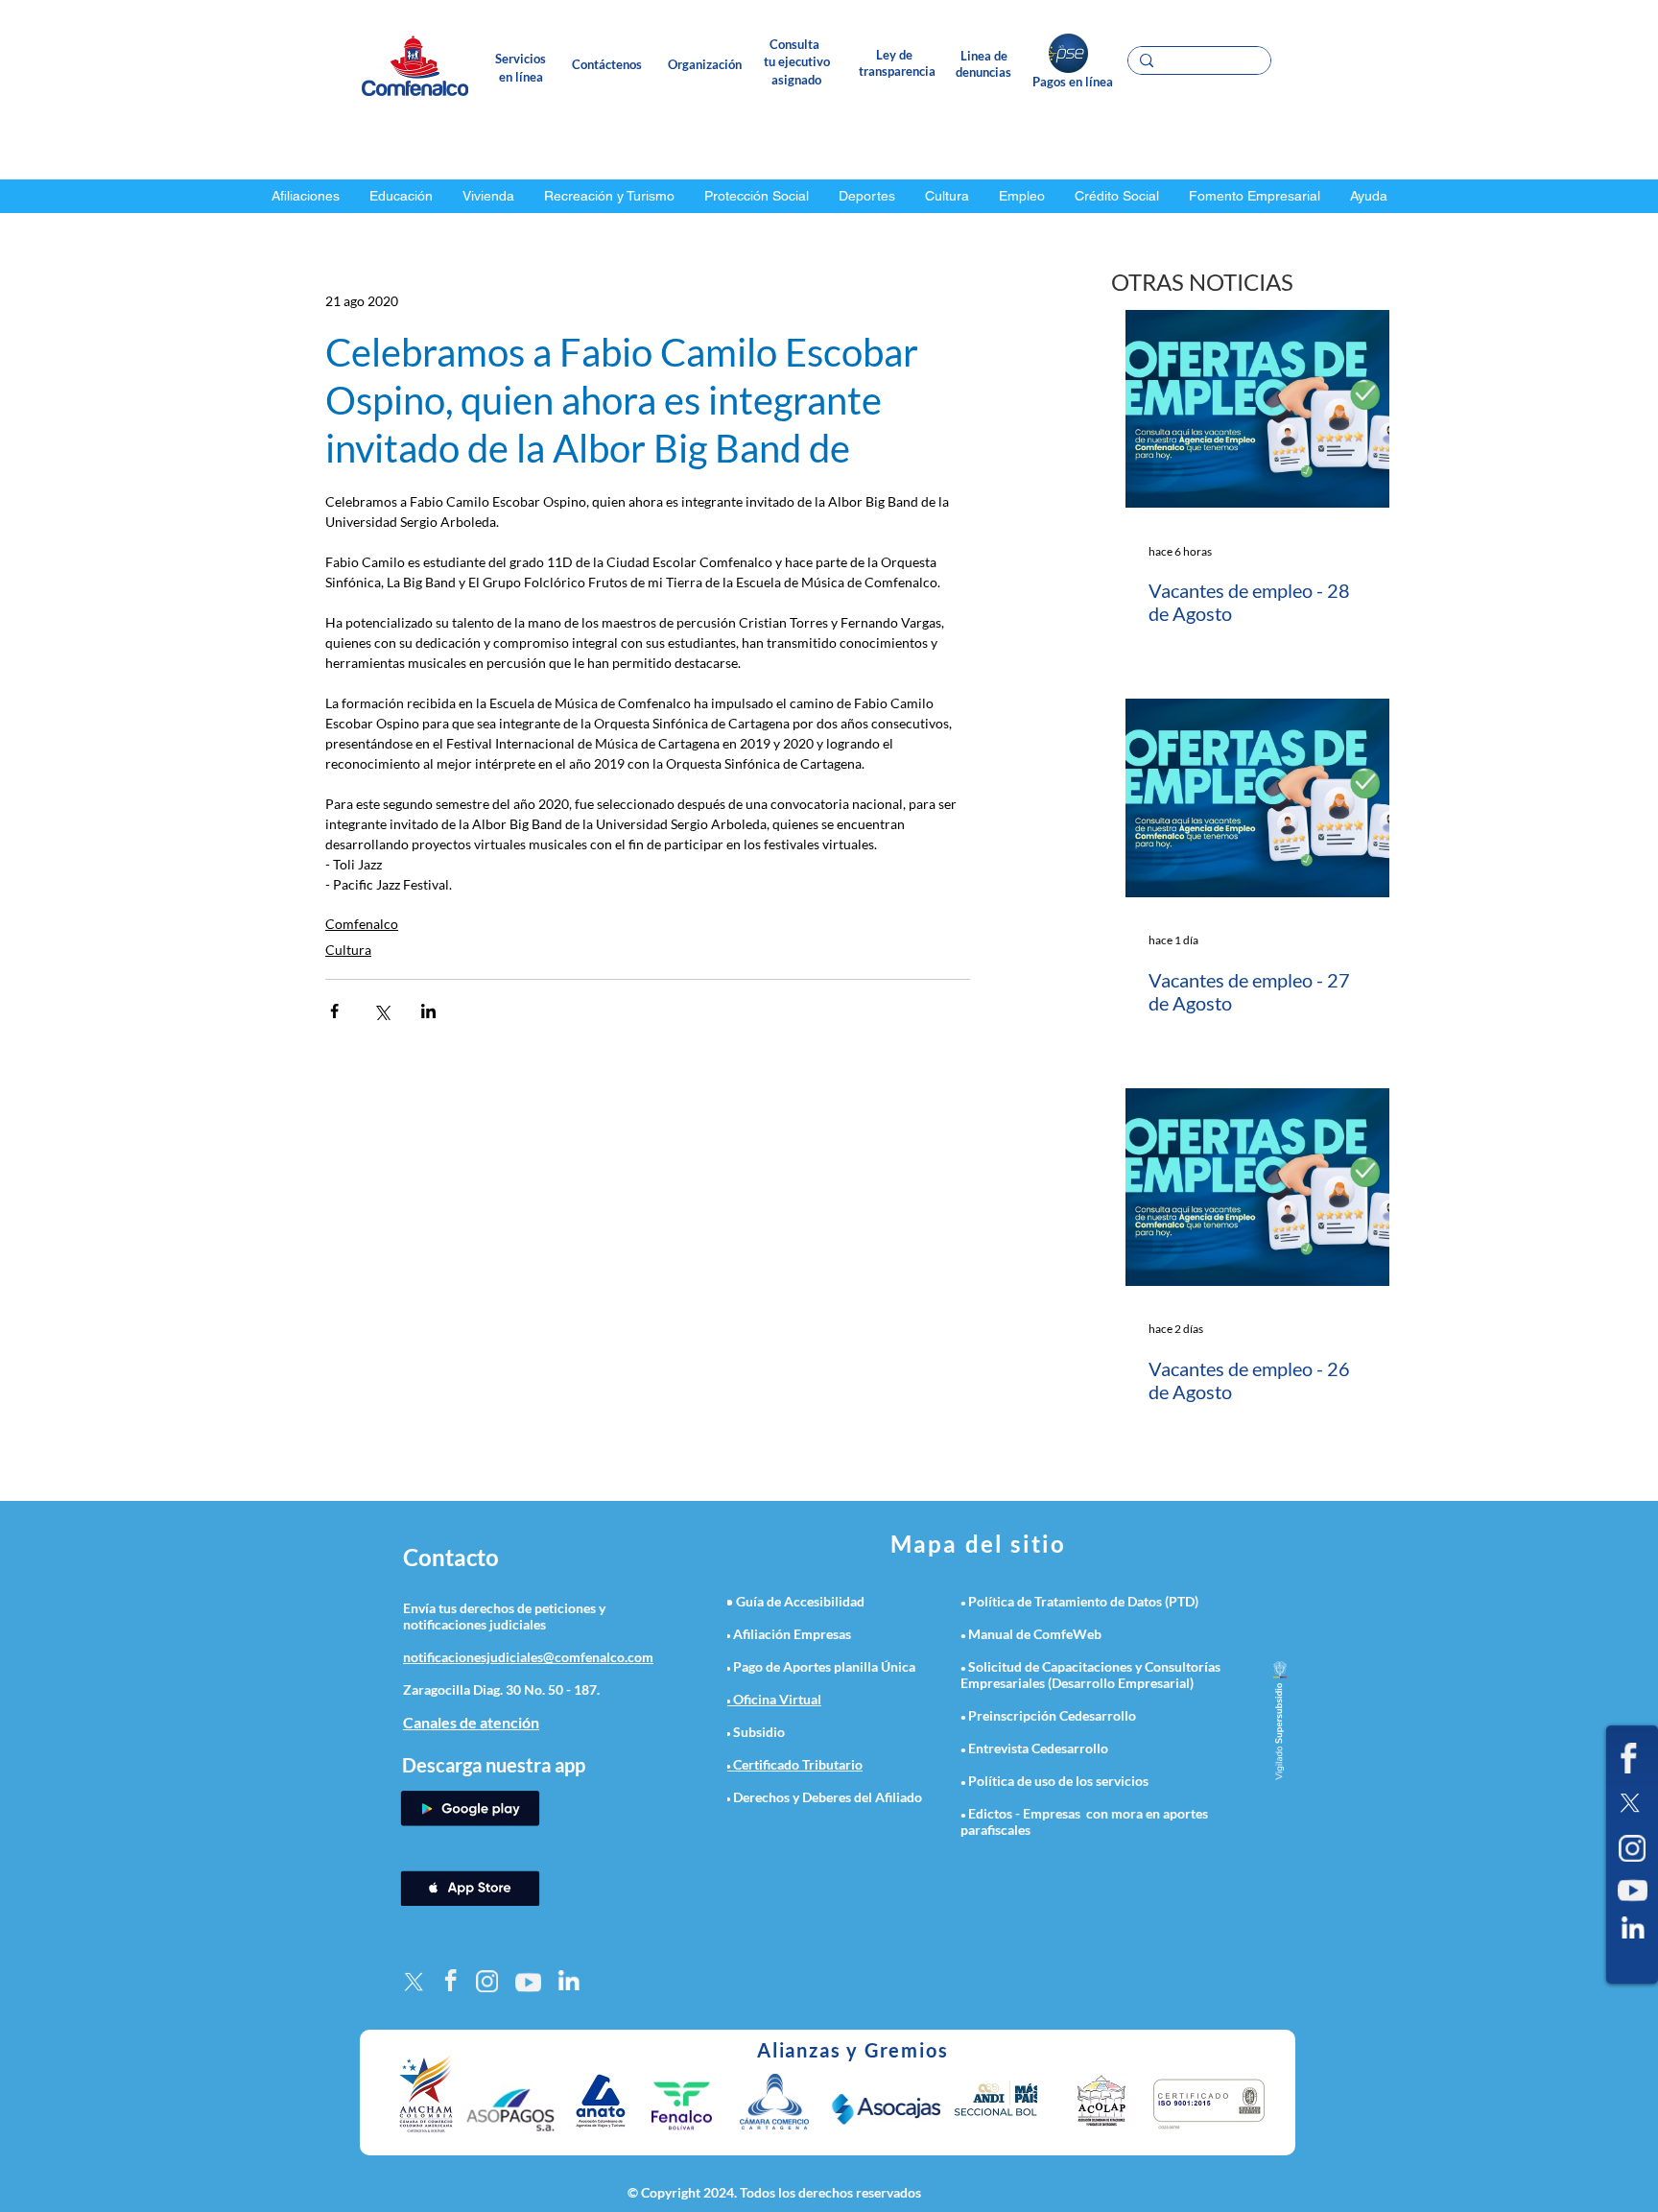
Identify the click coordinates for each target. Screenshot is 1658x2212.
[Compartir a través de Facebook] (334, 1011)
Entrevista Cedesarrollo (1038, 1748)
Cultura (348, 950)
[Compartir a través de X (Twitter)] (381, 1011)
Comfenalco (362, 924)
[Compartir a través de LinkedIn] (428, 1011)
